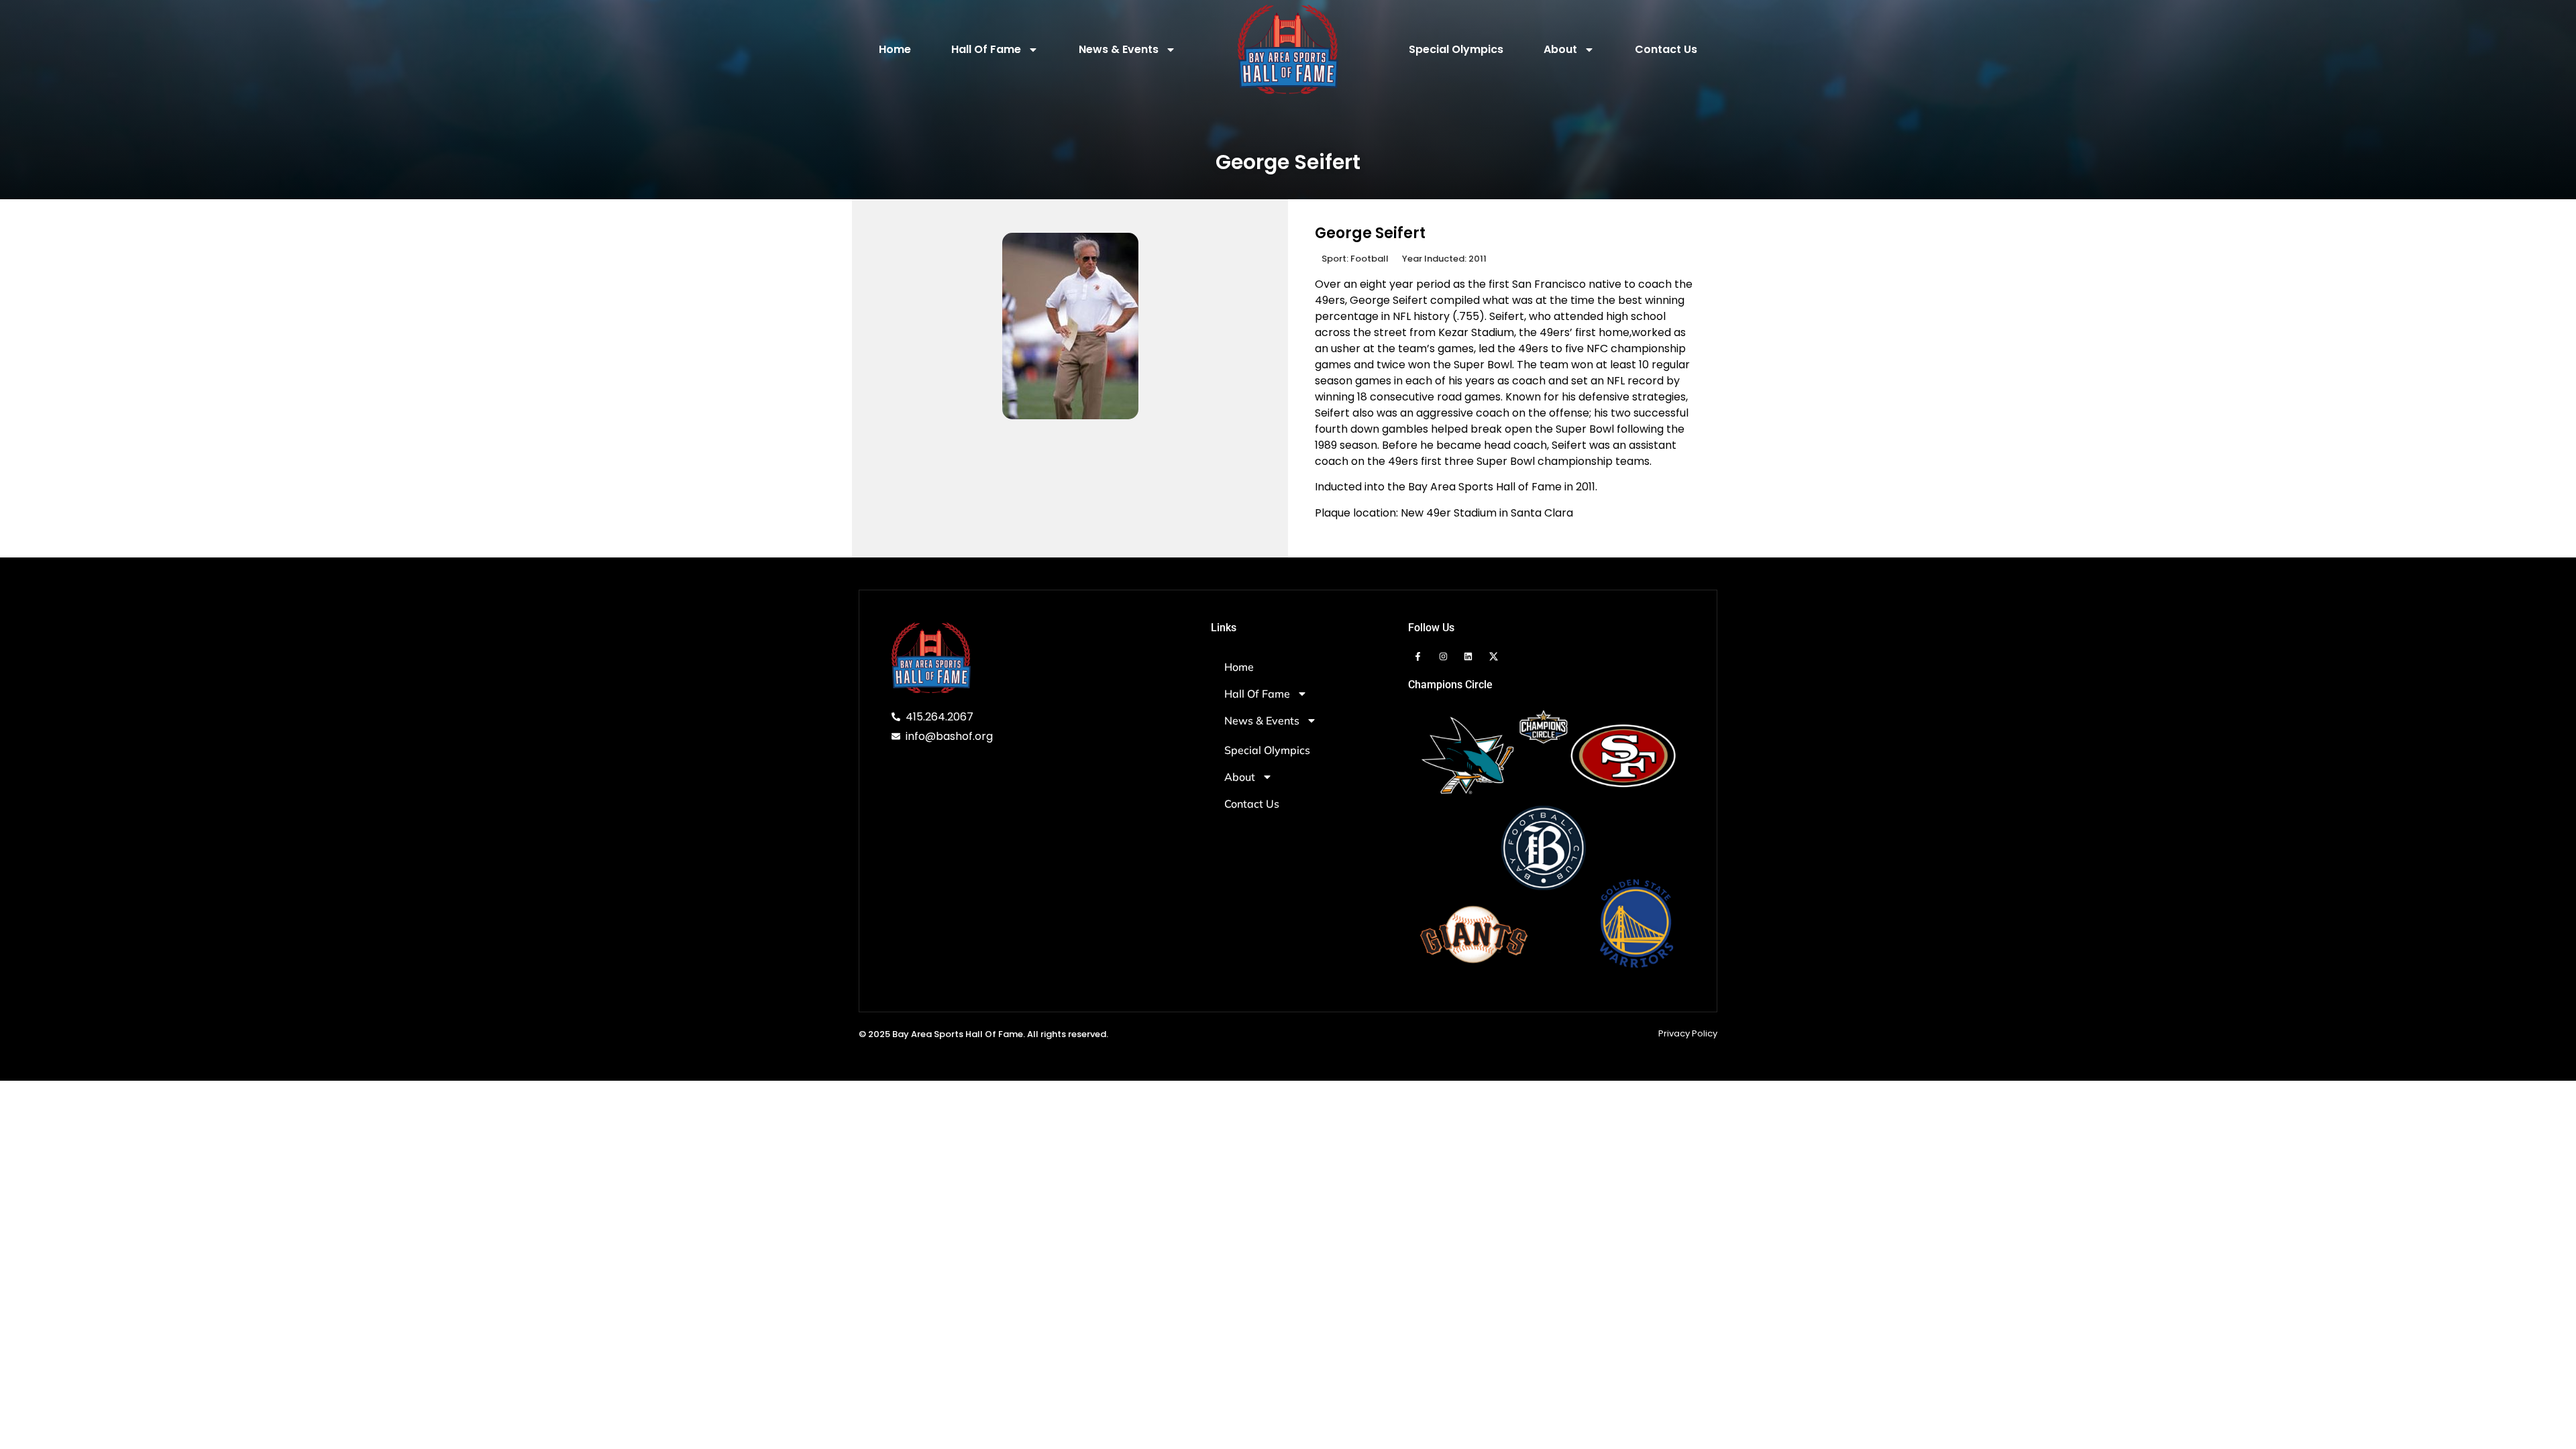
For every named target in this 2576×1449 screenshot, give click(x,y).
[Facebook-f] (1418, 656)
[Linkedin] (1468, 656)
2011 (1478, 259)
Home (895, 49)
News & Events (1119, 49)
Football (1370, 259)
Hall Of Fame (986, 49)
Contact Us (1666, 49)
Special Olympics (1456, 49)
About (1560, 49)
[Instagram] (1443, 656)
